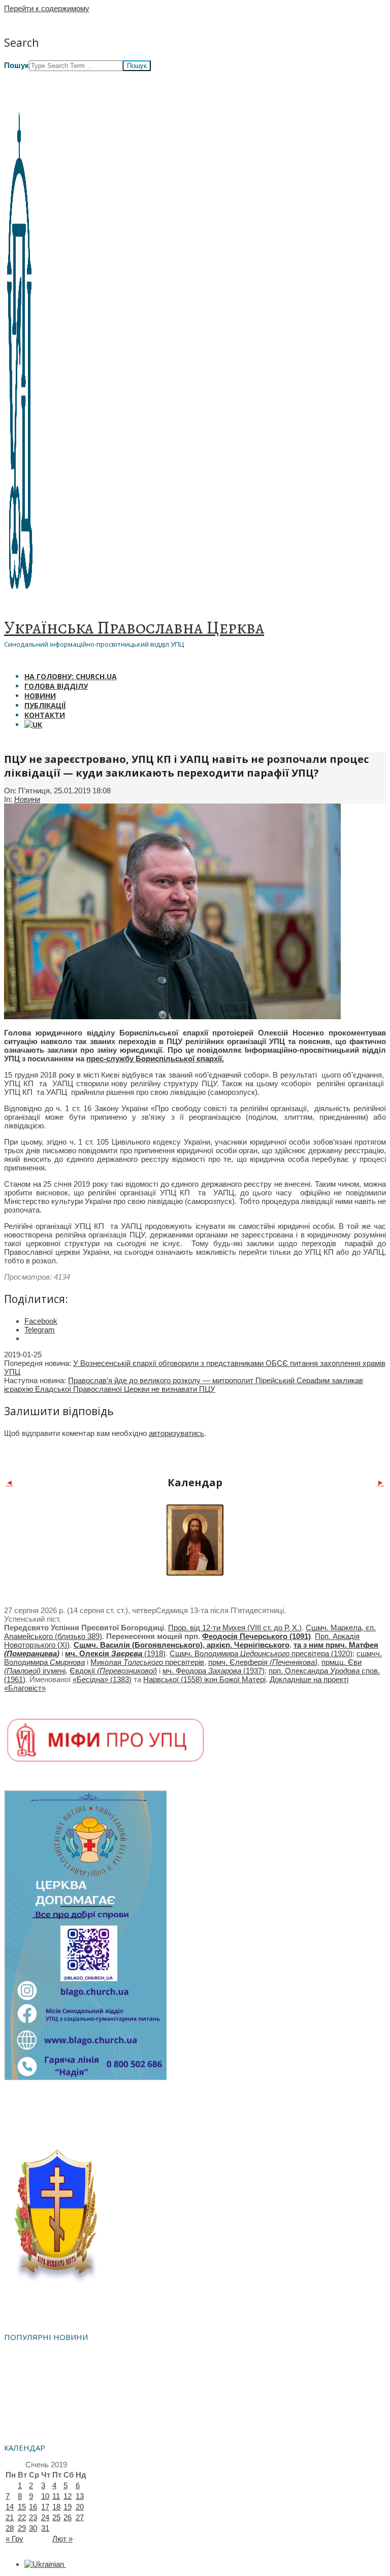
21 (10, 2517)
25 (56, 2517)
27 (80, 2517)
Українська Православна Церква (134, 627)
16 (33, 2507)
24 (45, 2517)
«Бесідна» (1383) (102, 1679)
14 (10, 2507)
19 (68, 2507)
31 (45, 2528)
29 (22, 2528)
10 (45, 2496)
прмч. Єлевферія (263, 1662)
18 (56, 2507)
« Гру (14, 2539)
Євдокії (113, 1671)
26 (68, 2517)
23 (33, 2517)
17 (45, 2507)
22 (22, 2517)
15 (22, 2507)
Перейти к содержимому (47, 8)
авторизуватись (176, 1433)
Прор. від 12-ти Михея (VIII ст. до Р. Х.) (235, 1628)
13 (80, 2496)
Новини (27, 799)
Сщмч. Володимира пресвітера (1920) (261, 1653)
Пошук (17, 65)
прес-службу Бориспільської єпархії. (155, 1059)
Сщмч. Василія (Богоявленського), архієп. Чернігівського (182, 1645)
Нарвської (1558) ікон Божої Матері (204, 1679)
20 (80, 2507)
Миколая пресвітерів (147, 1662)
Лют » (62, 2539)
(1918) (115, 1653)
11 (56, 2496)
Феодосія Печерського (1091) (256, 1636)
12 (68, 2496)
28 (10, 2528)
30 (33, 2528)
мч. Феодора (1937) (214, 1671)
